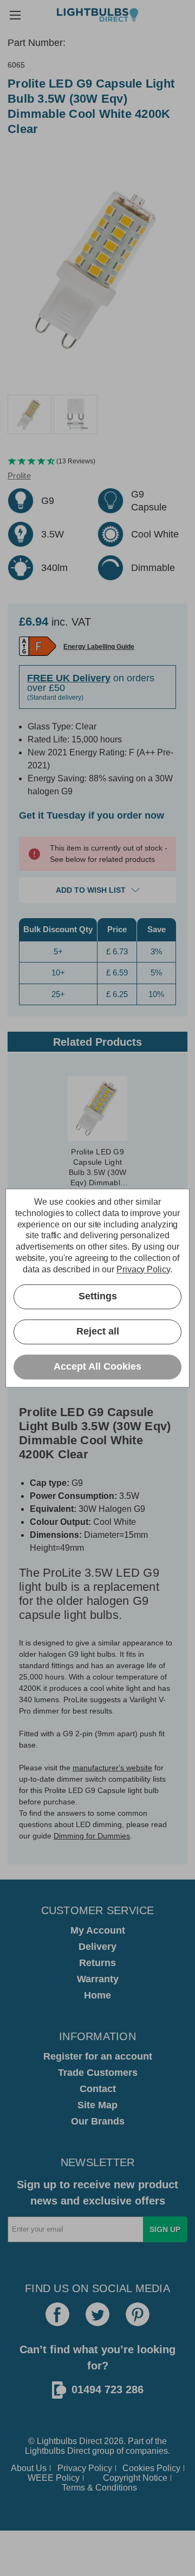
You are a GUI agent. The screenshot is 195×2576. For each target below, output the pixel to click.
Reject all (98, 1331)
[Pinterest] (138, 2314)
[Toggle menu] (15, 15)
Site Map (97, 2105)
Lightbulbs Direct (57, 2451)
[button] (97, 462)
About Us (29, 2468)
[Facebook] (57, 2314)
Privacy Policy (85, 2468)
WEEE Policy (54, 2478)
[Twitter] (97, 2314)
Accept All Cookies (97, 1366)
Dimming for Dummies (92, 1836)
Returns (97, 1963)
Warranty (98, 1979)
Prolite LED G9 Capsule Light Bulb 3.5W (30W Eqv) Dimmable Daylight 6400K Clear (98, 1168)
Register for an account (98, 2056)
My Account (98, 1930)
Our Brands (98, 2121)
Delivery (97, 1947)
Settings (98, 1296)
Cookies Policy (151, 2468)
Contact (98, 2089)
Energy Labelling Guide (99, 647)
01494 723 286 (108, 2389)
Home (97, 1995)
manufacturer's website (112, 1768)
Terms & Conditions (99, 2488)
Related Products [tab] (97, 1042)
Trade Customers (98, 2073)
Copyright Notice (135, 2478)
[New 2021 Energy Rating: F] (38, 646)
